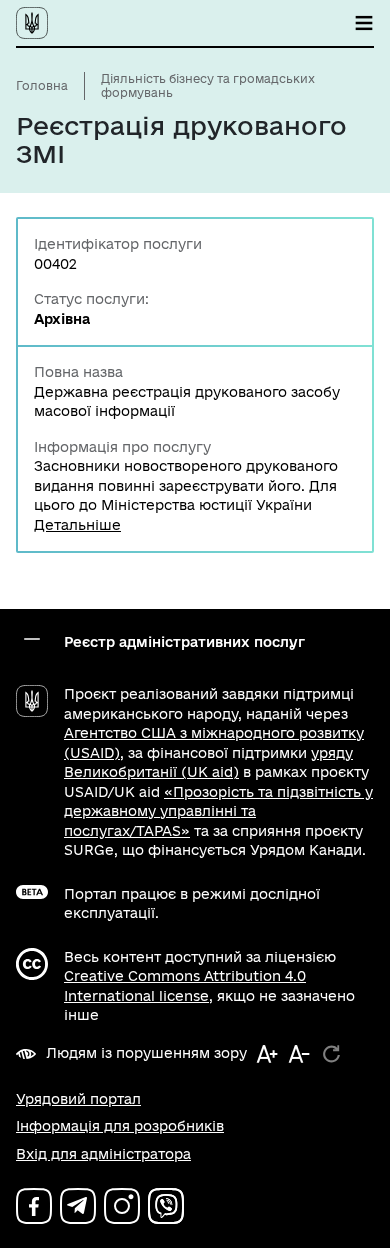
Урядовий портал (78, 1099)
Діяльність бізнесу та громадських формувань (208, 85)
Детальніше (77, 525)
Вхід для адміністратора (103, 1154)
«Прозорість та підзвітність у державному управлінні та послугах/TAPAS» (218, 811)
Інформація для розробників (120, 1126)
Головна (42, 85)
